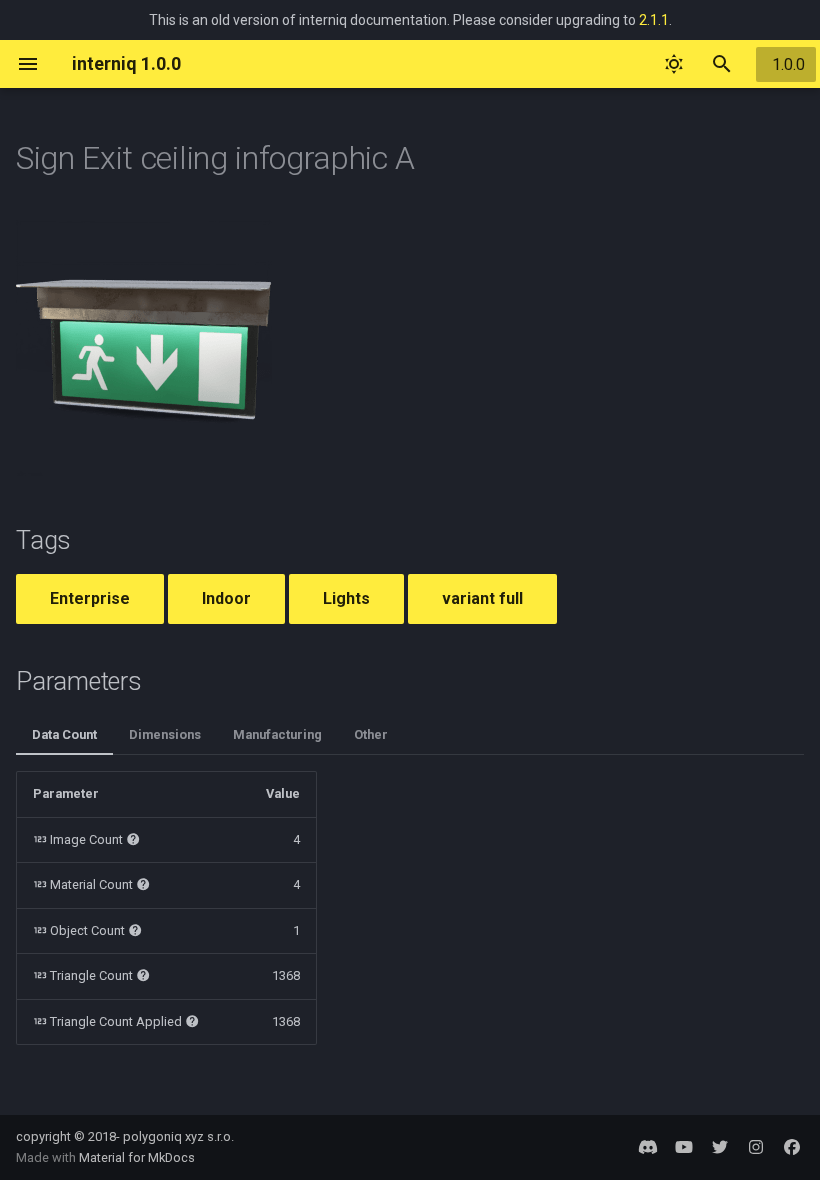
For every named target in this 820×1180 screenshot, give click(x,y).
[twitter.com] (720, 1147)
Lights (346, 598)
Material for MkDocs (137, 1157)
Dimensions (165, 734)
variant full (482, 598)
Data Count (64, 734)
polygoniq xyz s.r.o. (178, 1136)
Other (371, 734)
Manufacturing (277, 734)
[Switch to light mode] (674, 64)
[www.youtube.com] (684, 1147)
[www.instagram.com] (756, 1147)
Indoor (226, 598)
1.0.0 (788, 64)
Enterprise (90, 598)
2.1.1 (654, 20)
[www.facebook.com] (792, 1147)
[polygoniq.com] (648, 1147)
